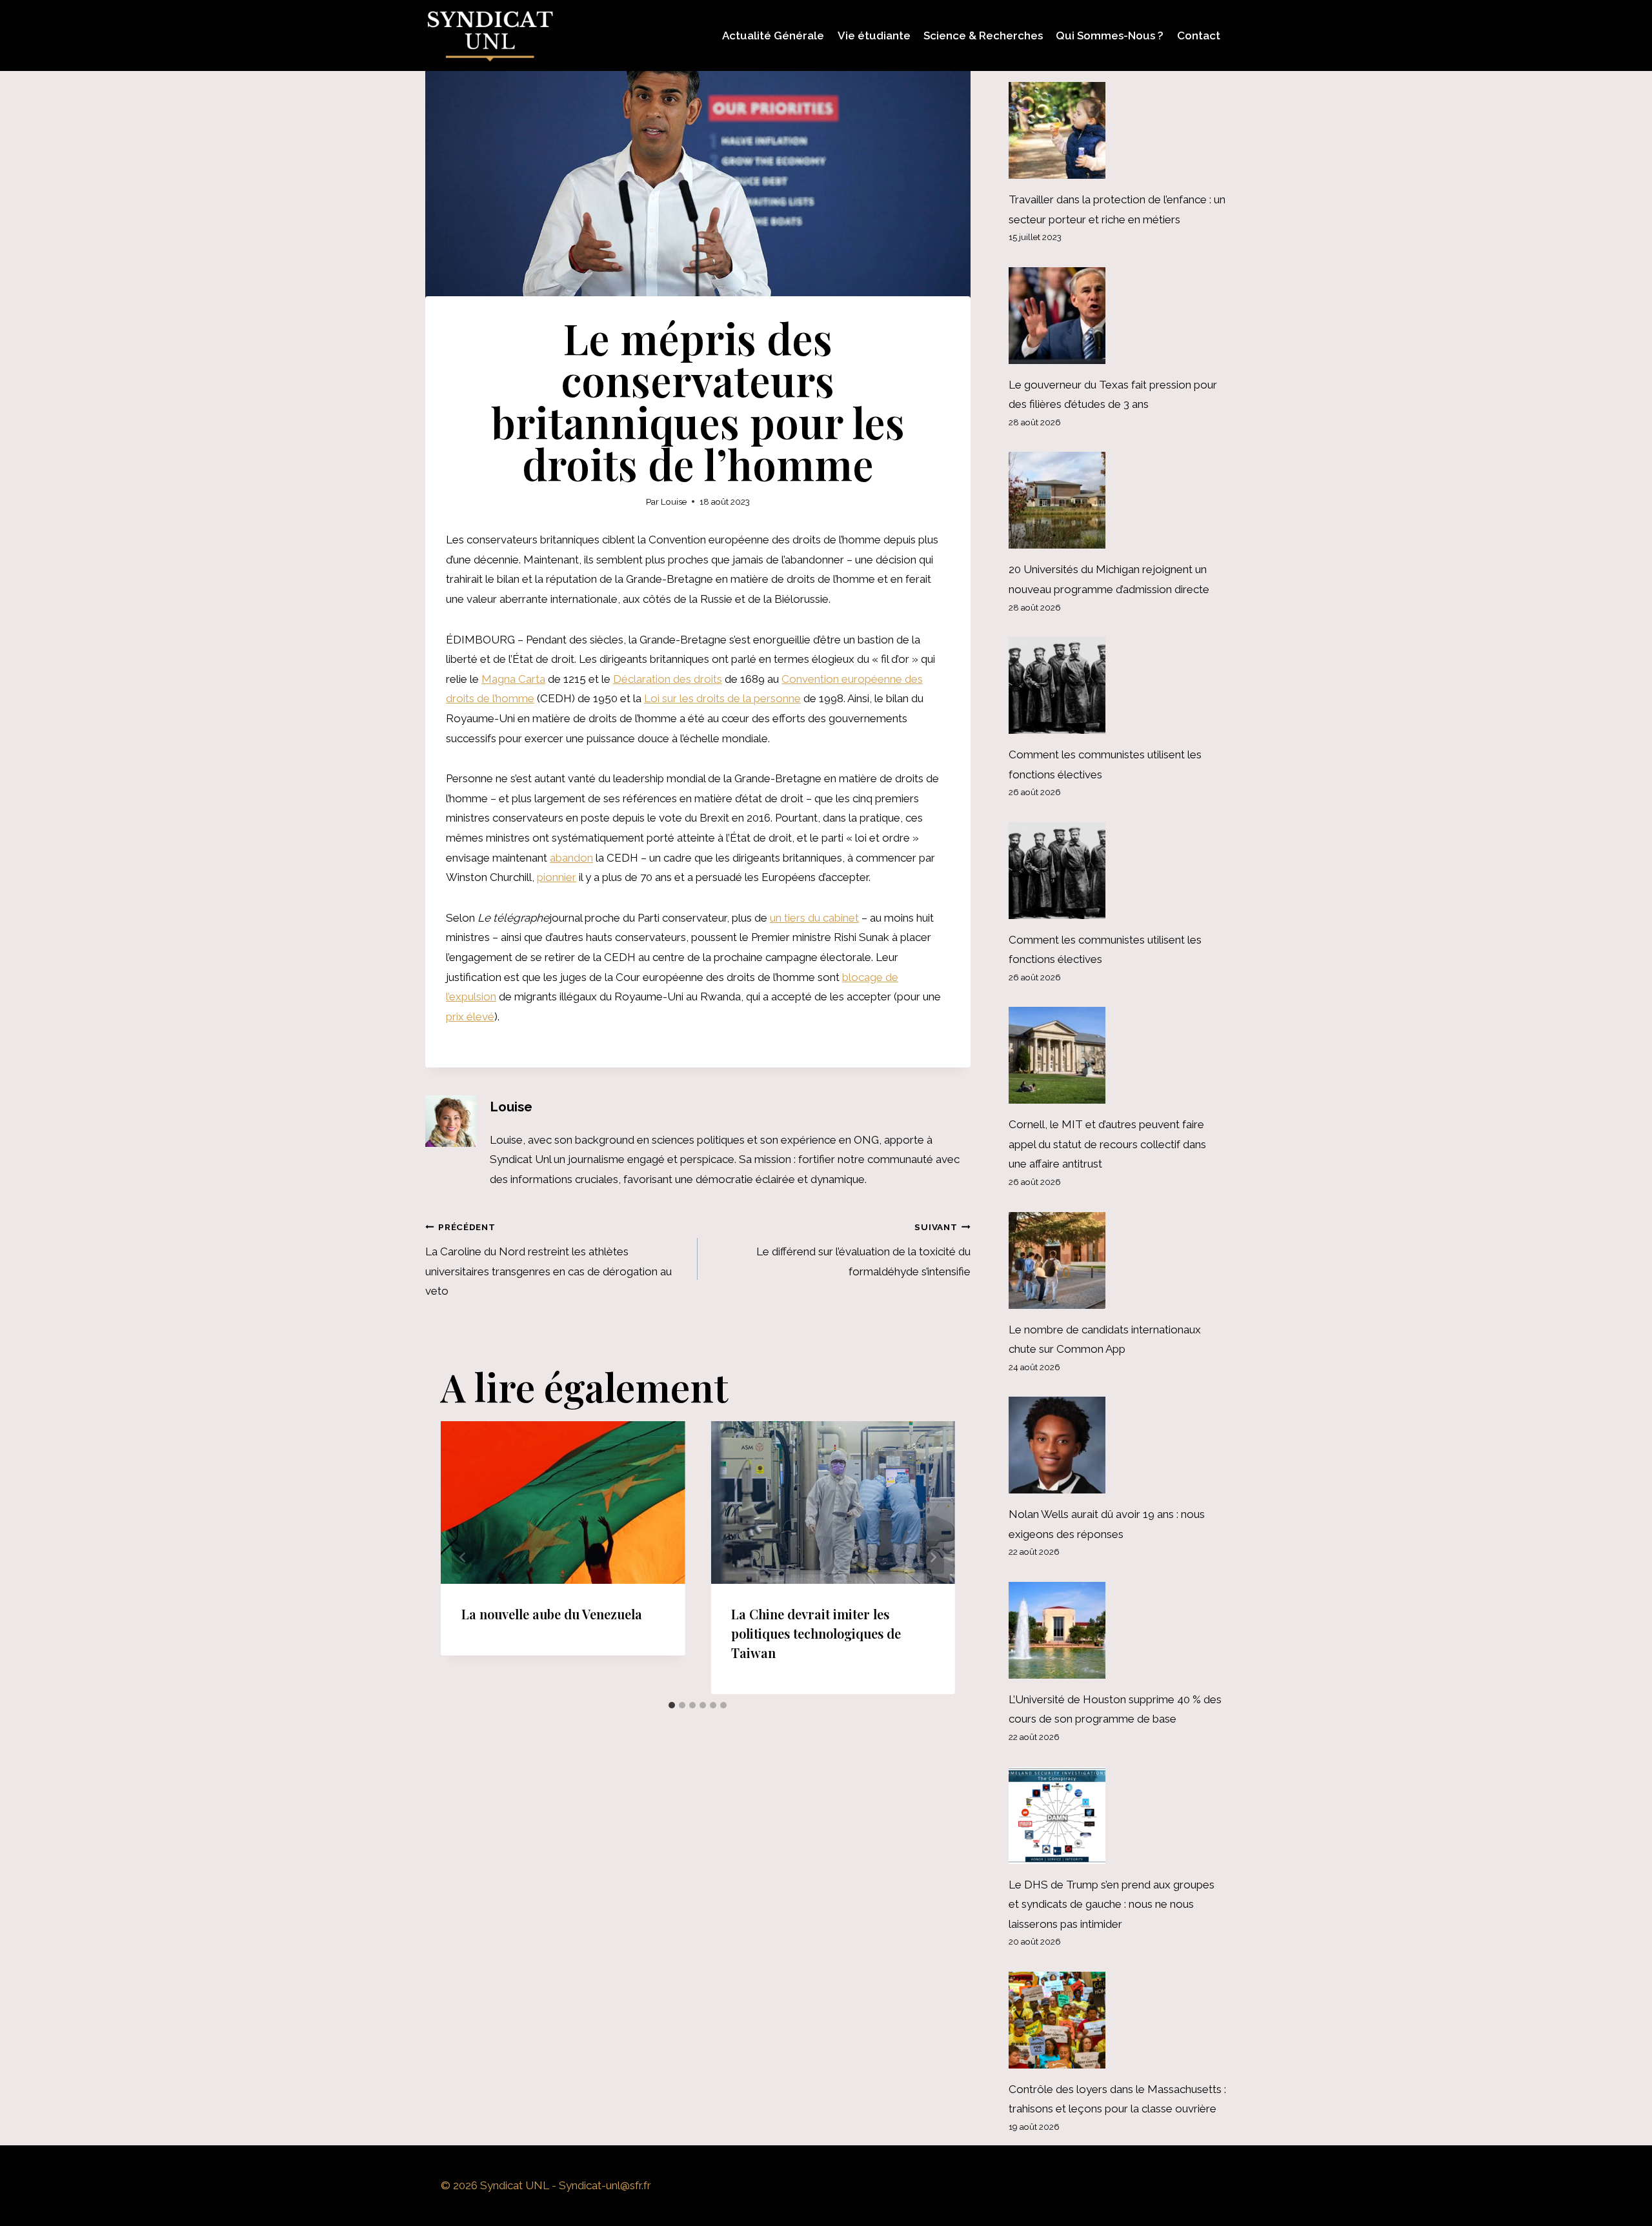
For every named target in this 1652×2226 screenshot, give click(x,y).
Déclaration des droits (668, 679)
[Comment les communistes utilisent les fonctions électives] (1118, 685)
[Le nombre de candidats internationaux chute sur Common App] (1118, 1260)
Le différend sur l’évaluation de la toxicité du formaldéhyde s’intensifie (863, 1250)
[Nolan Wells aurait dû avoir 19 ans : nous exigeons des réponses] (1118, 1445)
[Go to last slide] (463, 1558)
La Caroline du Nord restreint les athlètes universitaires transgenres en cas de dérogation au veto (549, 1260)
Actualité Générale (773, 35)
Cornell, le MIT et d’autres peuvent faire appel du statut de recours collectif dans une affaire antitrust (1107, 1144)
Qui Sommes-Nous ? (1110, 35)
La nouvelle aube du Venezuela (552, 1614)
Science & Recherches (983, 35)
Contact (1199, 35)
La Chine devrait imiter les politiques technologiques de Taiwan (816, 1633)
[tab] (672, 1705)
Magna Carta (513, 679)
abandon (571, 858)
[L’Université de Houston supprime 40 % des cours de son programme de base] (1118, 1630)
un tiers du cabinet (814, 918)
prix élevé (470, 1017)
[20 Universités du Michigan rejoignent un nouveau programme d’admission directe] (1118, 500)
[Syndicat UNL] (490, 35)
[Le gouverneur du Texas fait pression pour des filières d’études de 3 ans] (1118, 316)
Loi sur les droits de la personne (722, 698)
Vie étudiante (874, 35)
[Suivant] (933, 1558)
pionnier (557, 877)
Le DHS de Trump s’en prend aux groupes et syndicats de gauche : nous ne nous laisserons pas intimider (1112, 1904)
